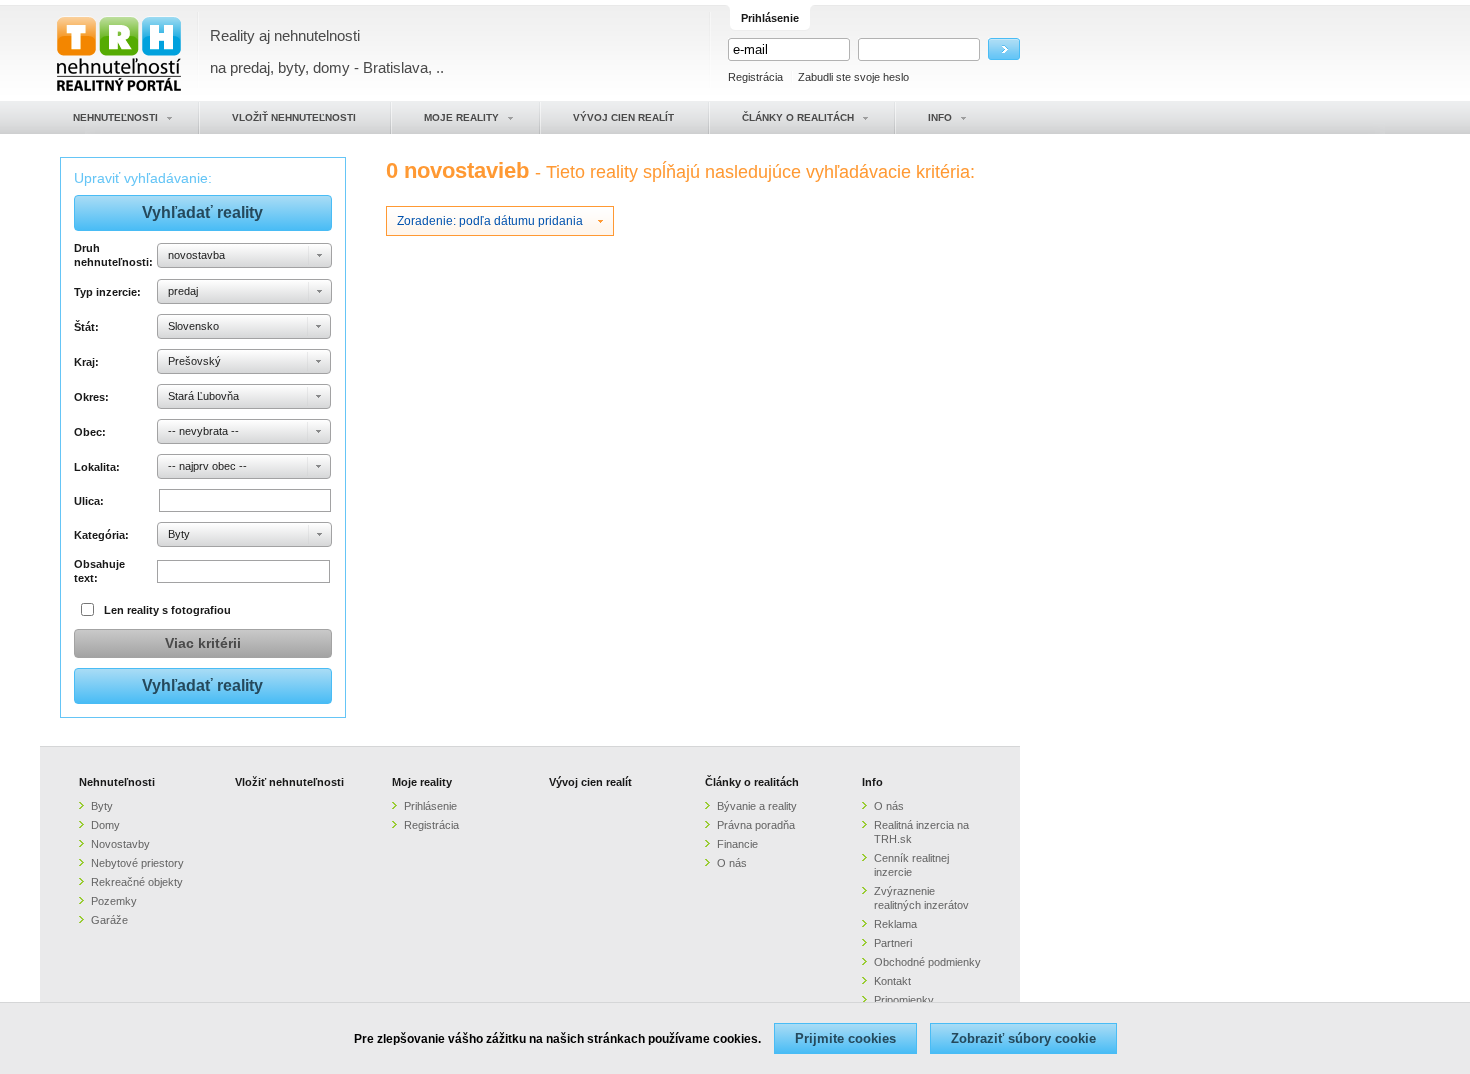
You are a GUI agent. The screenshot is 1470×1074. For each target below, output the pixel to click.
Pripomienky (904, 1000)
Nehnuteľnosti (117, 782)
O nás (732, 863)
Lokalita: (97, 467)
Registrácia (755, 77)
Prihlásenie (430, 806)
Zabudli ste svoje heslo (853, 77)
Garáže (109, 920)
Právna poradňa (756, 825)
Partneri (893, 943)
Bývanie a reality (757, 806)
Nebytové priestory (137, 863)
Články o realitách (752, 782)
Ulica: (89, 501)
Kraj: (86, 362)
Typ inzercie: (107, 292)
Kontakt (892, 981)
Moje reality (422, 782)
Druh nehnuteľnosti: (112, 255)
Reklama (895, 924)
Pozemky (114, 901)
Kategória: (101, 535)
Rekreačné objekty (137, 882)
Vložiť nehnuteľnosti (289, 782)
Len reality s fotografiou (167, 610)
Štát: (86, 327)
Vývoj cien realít (590, 782)
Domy (105, 825)
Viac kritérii (203, 643)
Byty (102, 806)
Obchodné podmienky (927, 962)
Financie (737, 844)
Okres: (91, 397)
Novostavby (120, 844)
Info (872, 782)
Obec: (90, 432)
